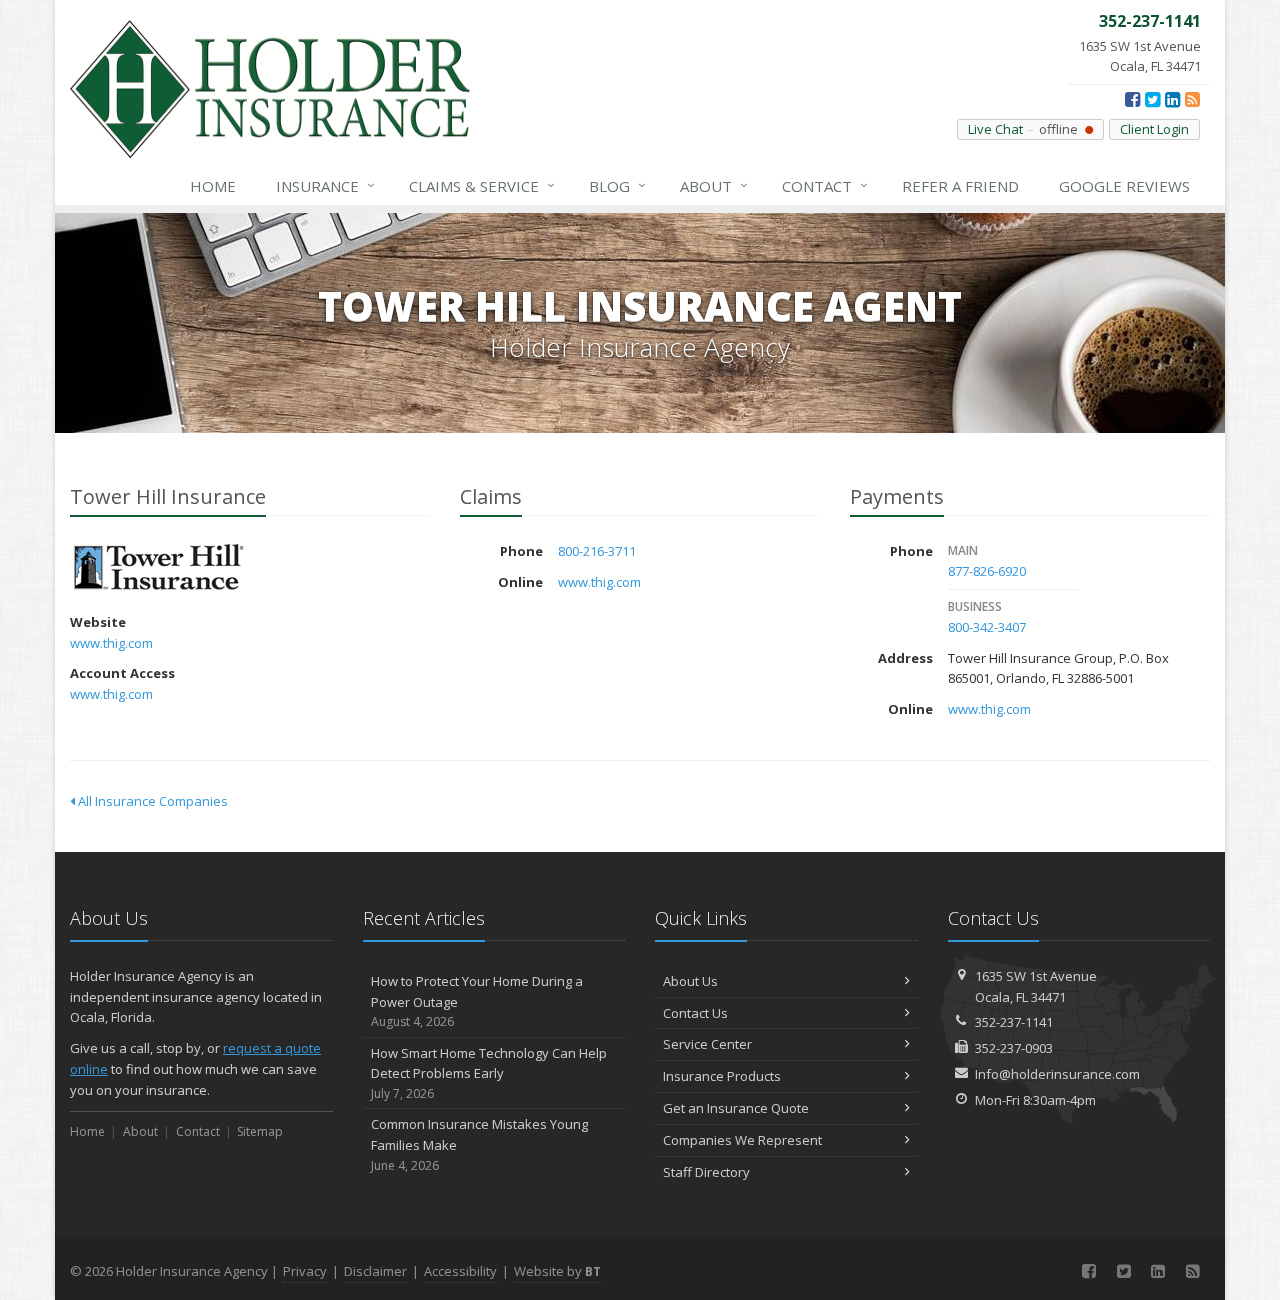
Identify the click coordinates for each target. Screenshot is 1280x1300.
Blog (617, 185)
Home (213, 186)
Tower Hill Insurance (159, 568)
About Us (690, 981)
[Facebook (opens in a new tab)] (1132, 99)
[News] (1192, 99)
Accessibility (460, 1271)
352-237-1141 (1014, 1022)
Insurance (325, 185)
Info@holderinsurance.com (1057, 1074)
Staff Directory (706, 1172)
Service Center (707, 1044)
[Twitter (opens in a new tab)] (1152, 99)
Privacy (305, 1271)
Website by (557, 1271)
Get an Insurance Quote (736, 1108)
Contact (825, 185)
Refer (960, 186)
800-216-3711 (597, 551)
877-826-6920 (987, 571)
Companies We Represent (742, 1140)
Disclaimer (375, 1271)
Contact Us (695, 1013)
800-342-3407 (987, 627)
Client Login (1154, 129)
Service (482, 185)
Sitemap (260, 1131)
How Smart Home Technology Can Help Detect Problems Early (489, 1073)
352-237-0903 (1014, 1048)
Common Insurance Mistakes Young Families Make (479, 1144)
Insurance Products (722, 1076)
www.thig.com (111, 643)
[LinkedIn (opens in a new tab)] (1172, 99)
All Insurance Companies (151, 801)
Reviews (1124, 186)
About (714, 185)
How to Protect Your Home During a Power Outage (477, 1001)
